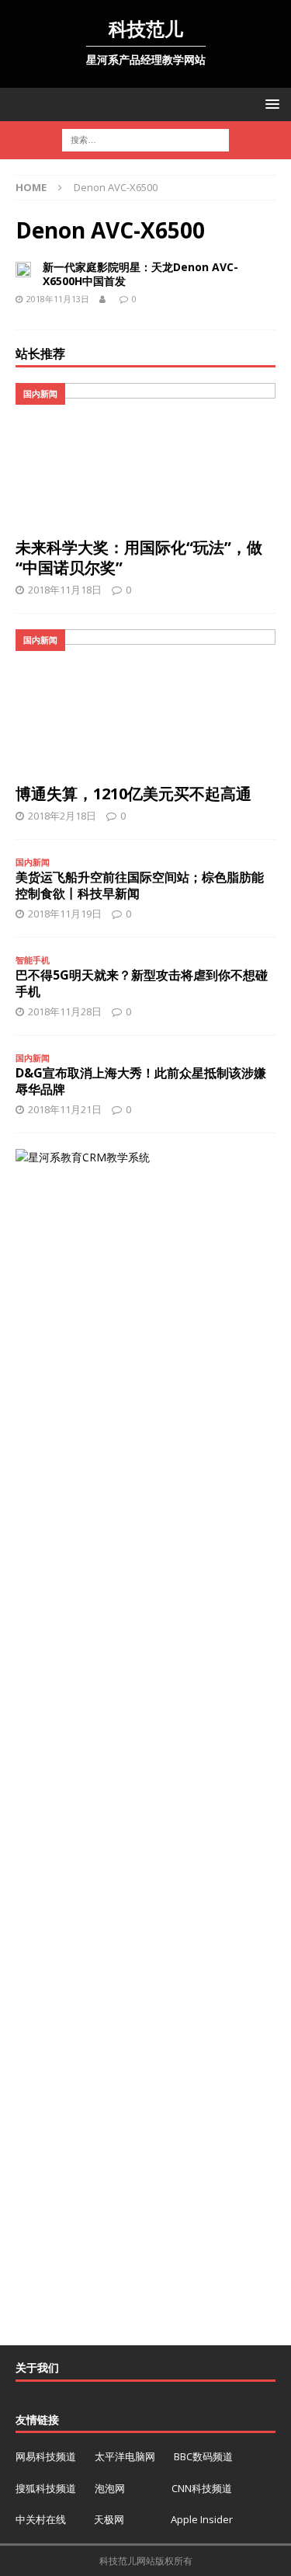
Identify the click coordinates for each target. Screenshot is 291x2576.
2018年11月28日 (65, 1011)
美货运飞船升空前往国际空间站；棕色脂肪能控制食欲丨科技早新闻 (140, 885)
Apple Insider (202, 2519)
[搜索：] (145, 139)
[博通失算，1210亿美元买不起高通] (145, 702)
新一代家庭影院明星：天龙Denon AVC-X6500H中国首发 (140, 274)
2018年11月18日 (65, 590)
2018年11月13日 (58, 299)
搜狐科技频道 (47, 2488)
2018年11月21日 (65, 1109)
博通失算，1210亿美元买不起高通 (133, 794)
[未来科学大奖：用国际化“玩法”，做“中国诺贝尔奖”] (145, 456)
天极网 (109, 2519)
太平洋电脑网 (125, 2456)
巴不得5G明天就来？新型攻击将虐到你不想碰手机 (142, 983)
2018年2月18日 (62, 816)
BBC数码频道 (203, 2456)
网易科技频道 (47, 2456)
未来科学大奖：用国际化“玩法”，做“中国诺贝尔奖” (139, 557)
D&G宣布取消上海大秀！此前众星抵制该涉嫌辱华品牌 (141, 1081)
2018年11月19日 (65, 914)
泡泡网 (110, 2488)
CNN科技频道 (202, 2488)
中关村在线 (42, 2519)
